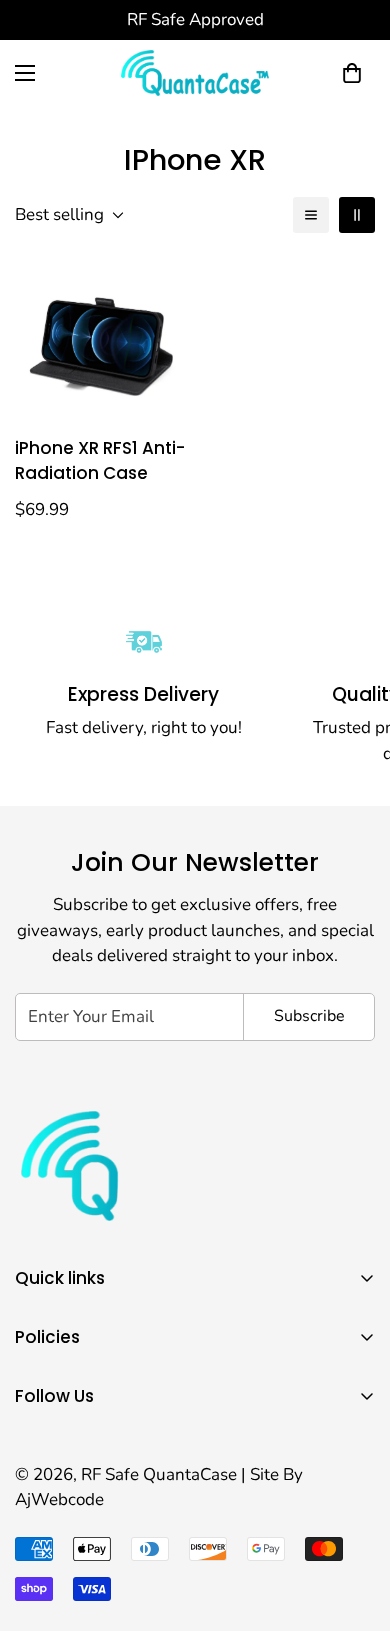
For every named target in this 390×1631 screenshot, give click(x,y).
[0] (352, 73)
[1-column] (311, 215)
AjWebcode (59, 1499)
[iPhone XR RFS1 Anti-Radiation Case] (101, 338)
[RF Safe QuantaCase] (195, 73)
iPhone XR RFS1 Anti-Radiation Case (100, 461)
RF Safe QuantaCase (161, 1474)
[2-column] (357, 215)
